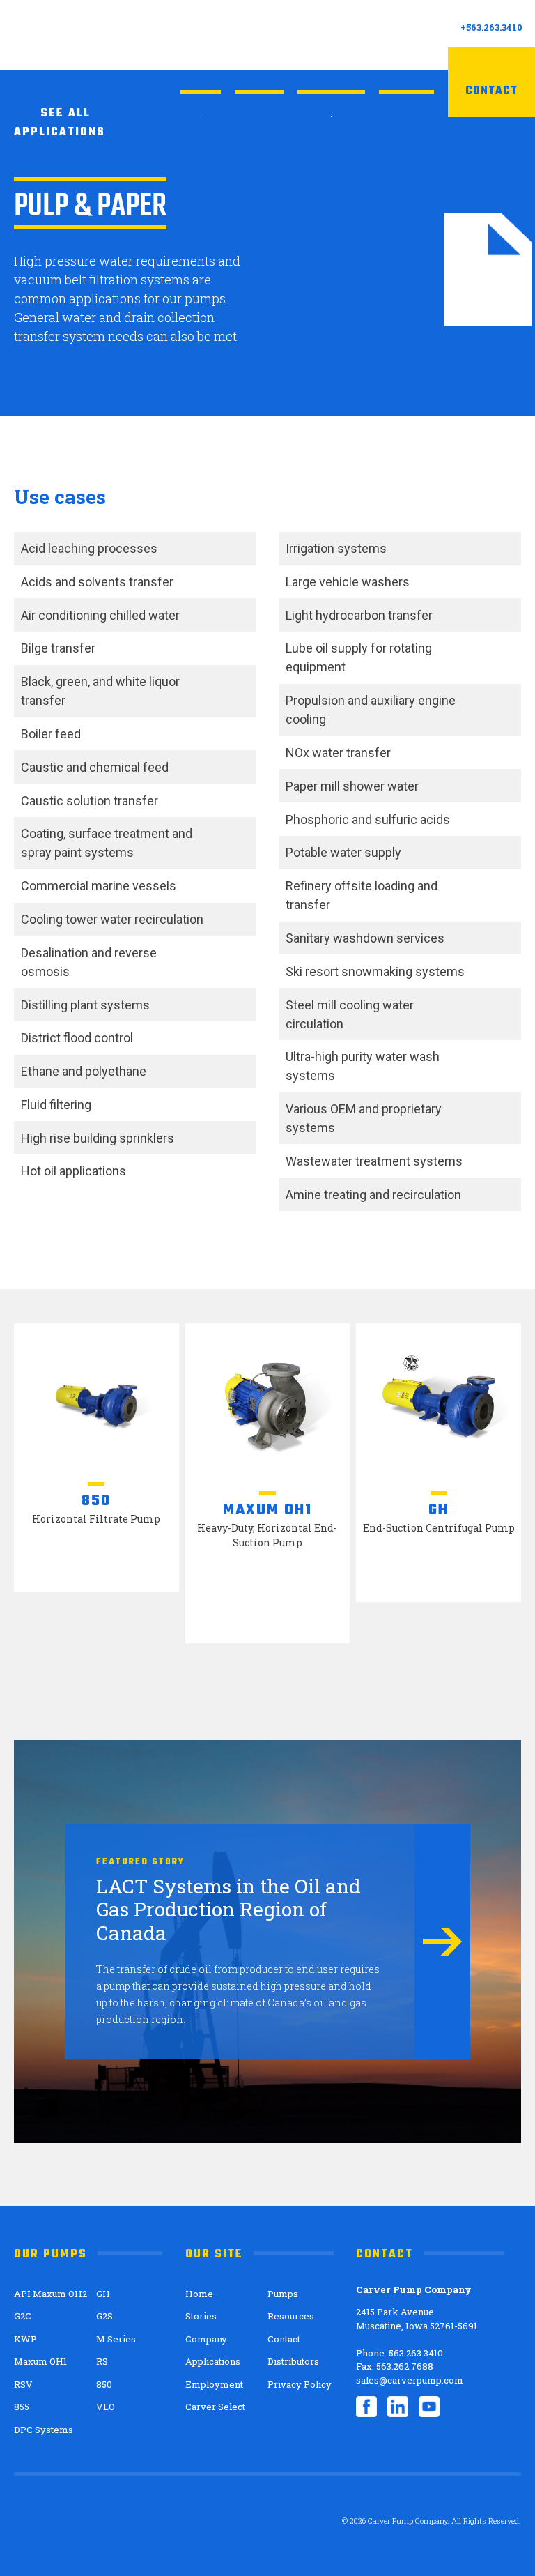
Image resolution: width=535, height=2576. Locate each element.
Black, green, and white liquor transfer (100, 691)
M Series (116, 2339)
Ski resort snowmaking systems (375, 971)
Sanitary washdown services (365, 938)
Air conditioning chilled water (100, 615)
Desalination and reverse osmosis (89, 962)
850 (104, 2384)
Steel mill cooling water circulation (350, 1014)
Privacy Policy (300, 2384)
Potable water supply (343, 852)
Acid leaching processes (89, 548)
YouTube (429, 2407)
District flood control (77, 1038)
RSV (23, 2384)
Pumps (201, 81)
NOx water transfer (338, 753)
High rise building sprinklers (98, 1138)
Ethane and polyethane (84, 1071)
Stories (259, 81)
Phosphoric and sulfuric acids (368, 820)
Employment (214, 2384)
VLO (106, 2407)
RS (102, 2361)
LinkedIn (398, 2407)
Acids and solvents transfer (97, 582)
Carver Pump (94, 34)
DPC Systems (44, 2430)
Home (199, 2294)
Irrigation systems (336, 548)
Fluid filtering (56, 1105)
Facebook (366, 2407)
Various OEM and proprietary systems (364, 1118)
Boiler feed (51, 734)
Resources (331, 81)
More (442, 1942)
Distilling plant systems (85, 1005)
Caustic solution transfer (90, 801)
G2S (104, 2316)
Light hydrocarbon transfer (359, 615)
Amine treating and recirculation (373, 1195)
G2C (23, 2316)
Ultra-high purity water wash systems (363, 1066)
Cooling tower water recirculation (112, 919)
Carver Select (215, 2407)
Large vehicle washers (348, 582)
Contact (491, 91)
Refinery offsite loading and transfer (362, 895)
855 (22, 2407)
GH (103, 2294)
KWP (25, 2339)
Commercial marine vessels (99, 886)
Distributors (293, 2361)
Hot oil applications (73, 1171)
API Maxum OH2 (51, 2294)
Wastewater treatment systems (374, 1161)
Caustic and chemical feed (95, 767)
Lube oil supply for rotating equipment (359, 657)
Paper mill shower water (352, 786)
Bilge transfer (58, 648)
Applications (213, 2361)
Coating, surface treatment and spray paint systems (107, 843)
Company (406, 81)
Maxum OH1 (40, 2361)
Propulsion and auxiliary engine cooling (371, 710)
